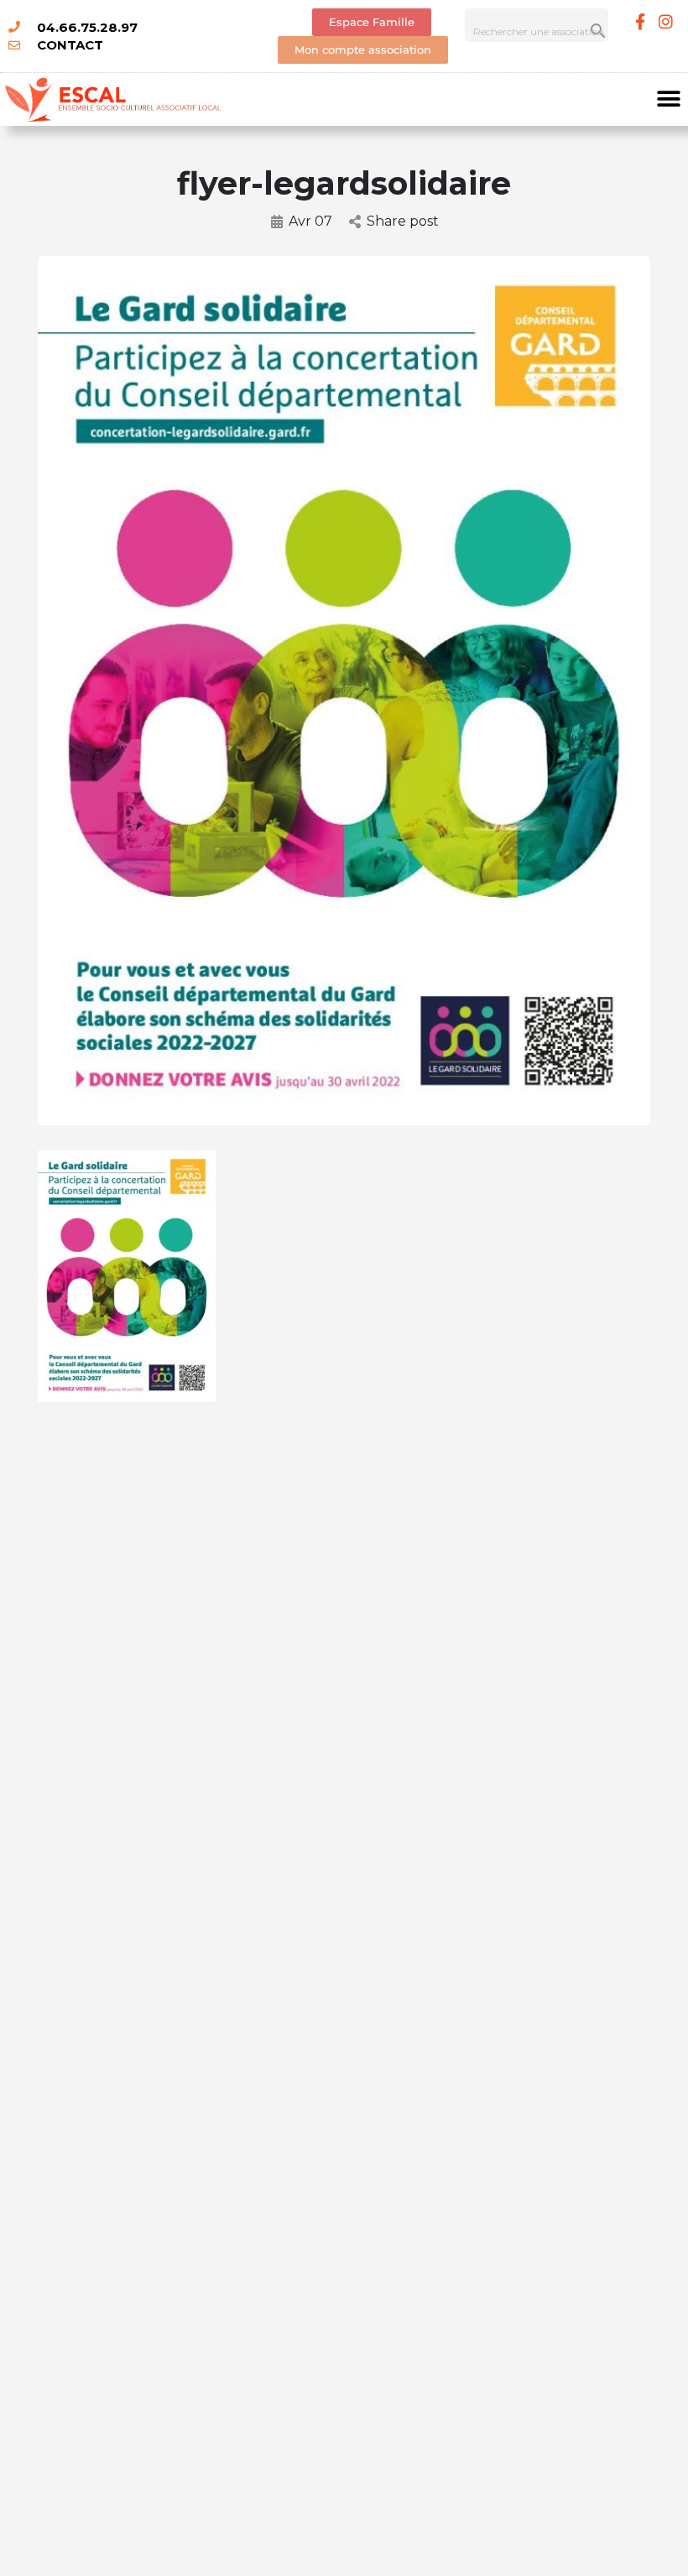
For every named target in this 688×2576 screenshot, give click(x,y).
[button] (669, 99)
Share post (403, 221)
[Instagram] (666, 21)
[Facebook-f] (640, 21)
